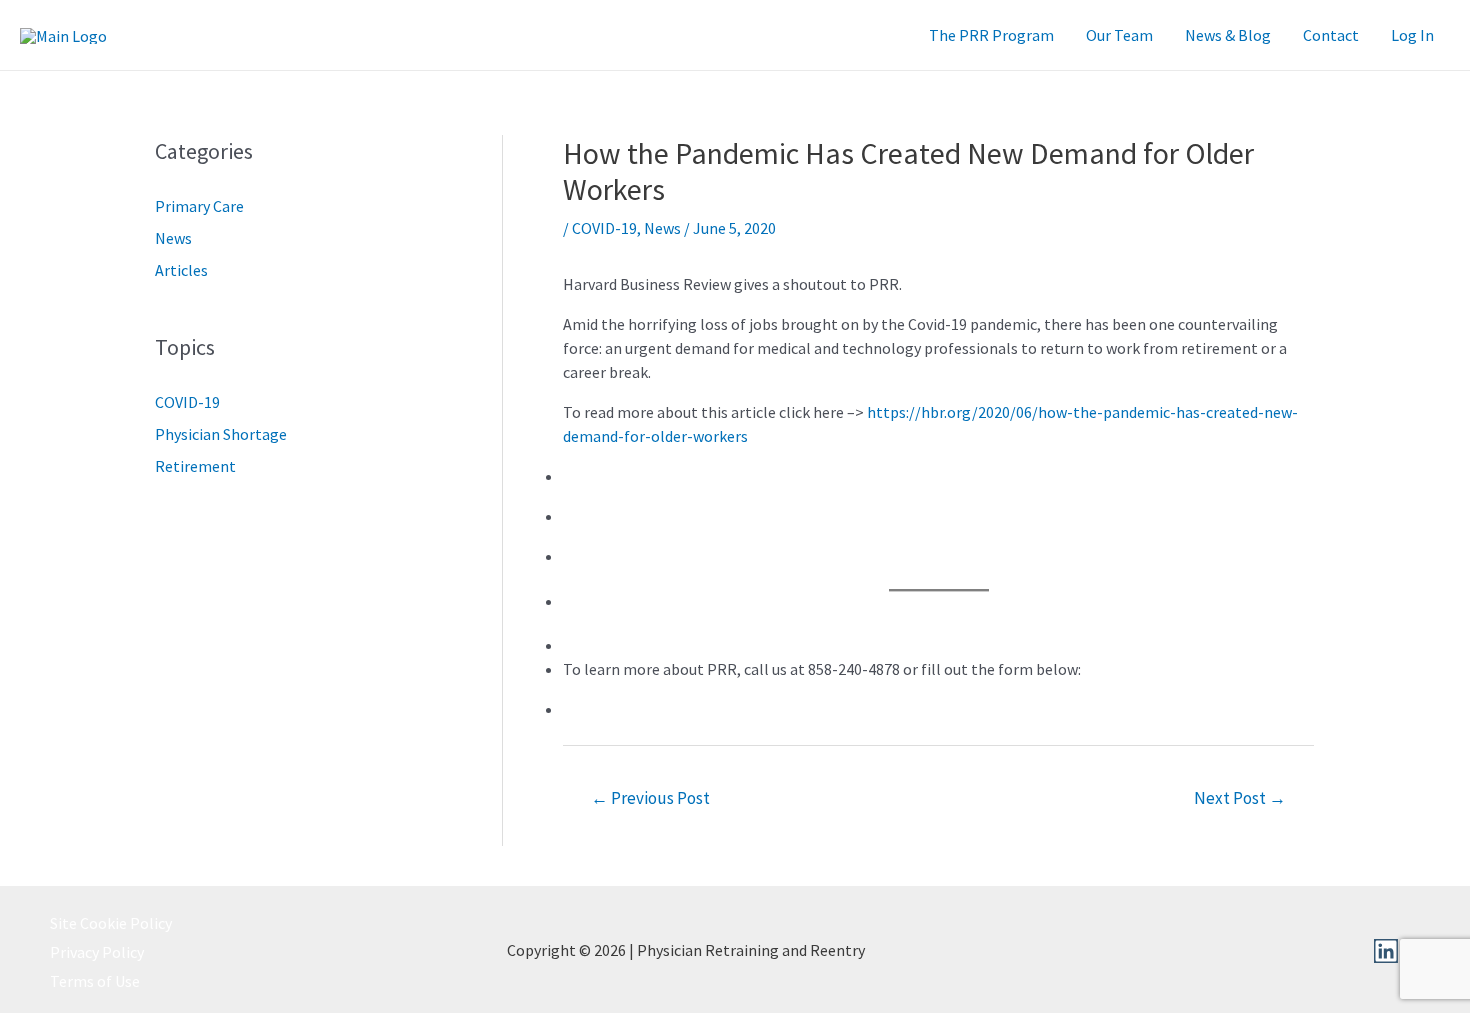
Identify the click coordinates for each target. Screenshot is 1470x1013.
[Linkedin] (1386, 951)
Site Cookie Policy (111, 923)
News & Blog (1228, 35)
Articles (181, 270)
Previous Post (650, 798)
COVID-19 (187, 402)
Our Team (1119, 35)
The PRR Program (991, 35)
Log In (1412, 35)
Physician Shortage (221, 434)
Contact (1331, 35)
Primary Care (199, 206)
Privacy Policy (97, 952)
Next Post (1240, 798)
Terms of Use (95, 981)
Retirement (195, 466)
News (173, 238)
